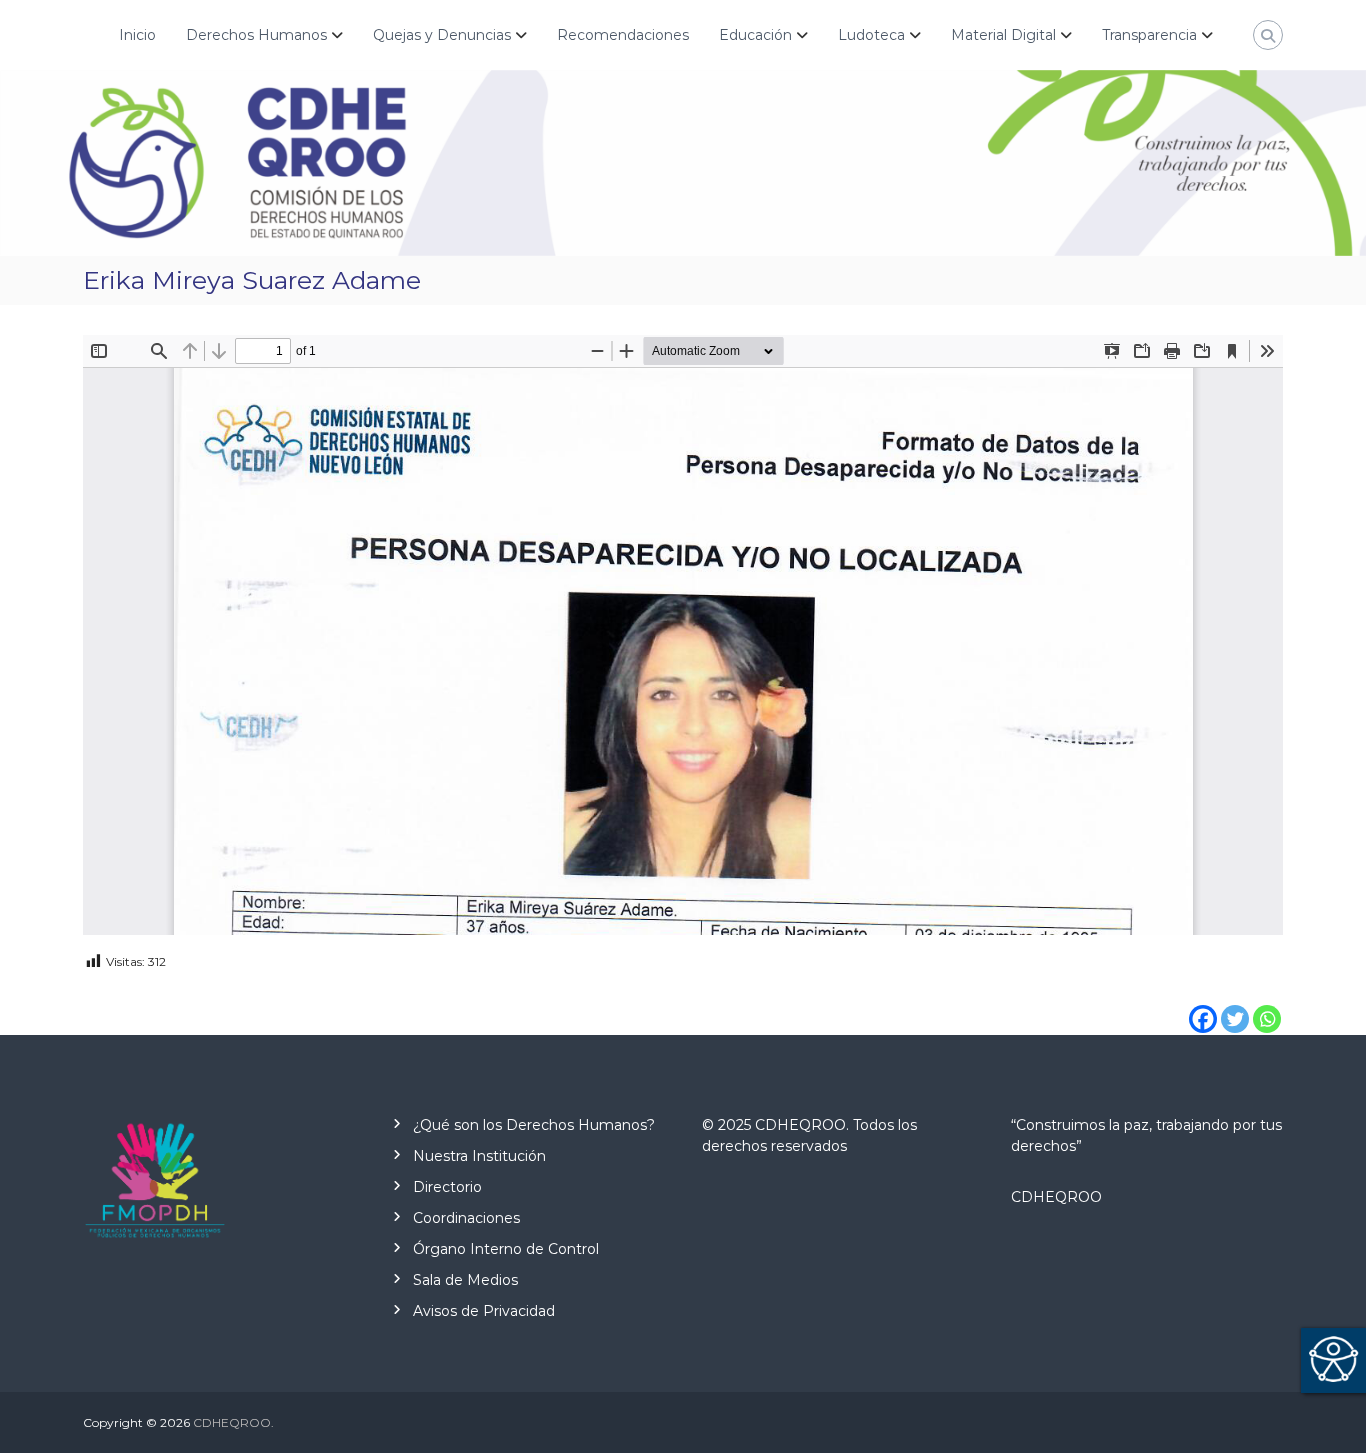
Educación (755, 35)
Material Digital (1003, 35)
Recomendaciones (623, 35)
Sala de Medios (465, 1280)
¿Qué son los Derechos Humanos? (534, 1125)
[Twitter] (1235, 1004)
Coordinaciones (466, 1218)
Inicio (137, 35)
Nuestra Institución (479, 1156)
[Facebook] (1203, 1004)
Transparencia (1149, 35)
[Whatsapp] (1267, 1004)
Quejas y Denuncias (442, 35)
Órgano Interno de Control (506, 1249)
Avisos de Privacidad (484, 1311)
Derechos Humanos (256, 35)
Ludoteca (871, 35)
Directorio (447, 1187)
